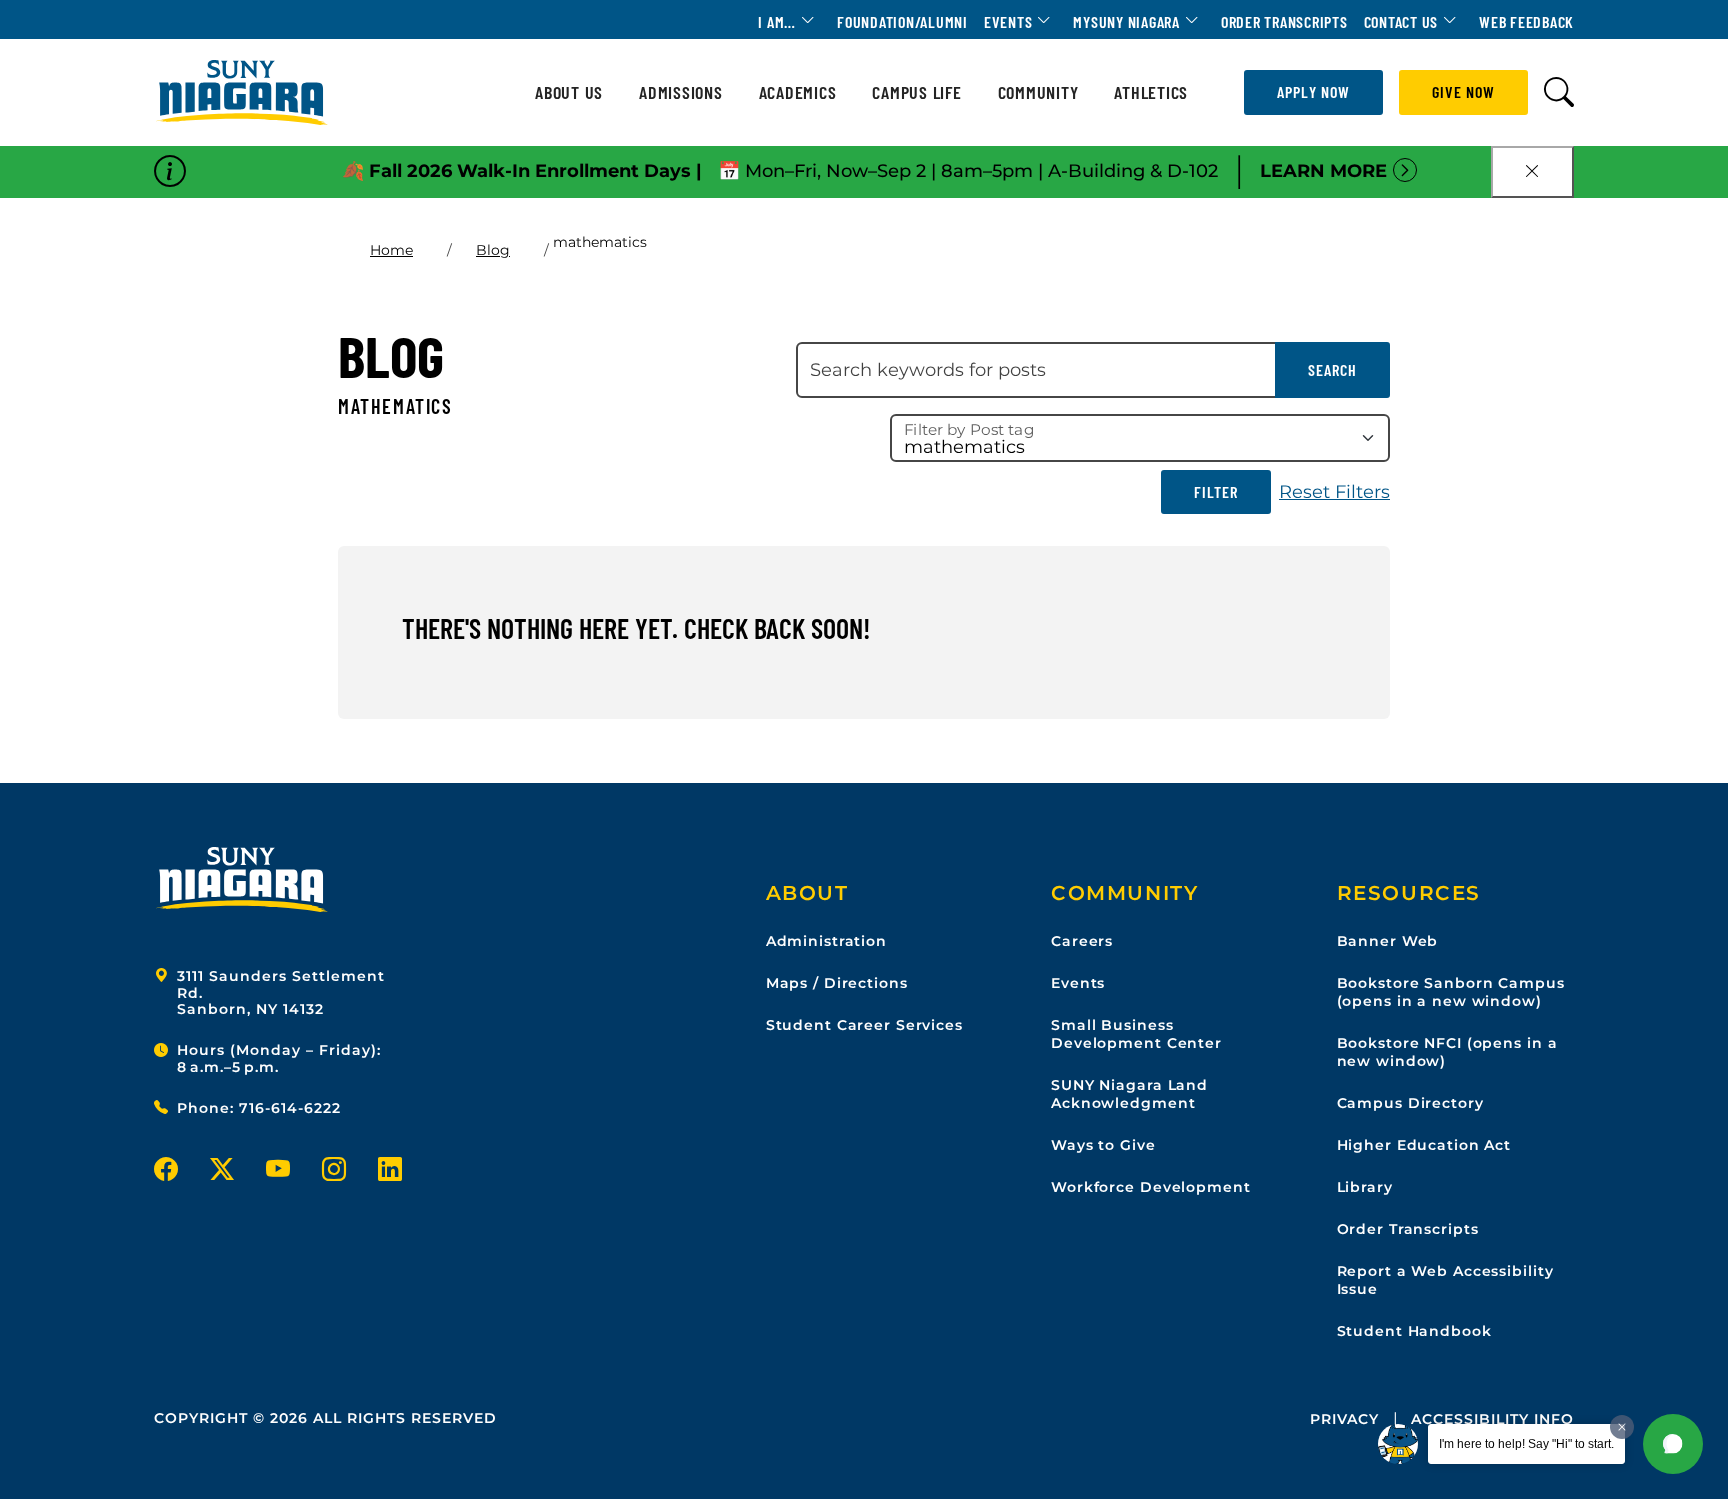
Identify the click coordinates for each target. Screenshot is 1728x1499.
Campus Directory (1410, 1103)
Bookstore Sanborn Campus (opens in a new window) (1451, 992)
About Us (569, 92)
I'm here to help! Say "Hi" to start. (1526, 1444)
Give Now (1463, 91)
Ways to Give (1103, 1145)
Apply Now (1313, 91)
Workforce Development (1150, 1187)
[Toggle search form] (1559, 92)
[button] (1673, 1444)
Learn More (1323, 171)
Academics (798, 92)
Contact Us (1401, 21)
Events (1008, 21)
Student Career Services (864, 1025)
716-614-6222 (290, 1108)
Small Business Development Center (1136, 1034)
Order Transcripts (1284, 21)
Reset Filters (1334, 492)
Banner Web (1388, 941)
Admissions (681, 92)
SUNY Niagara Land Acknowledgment (1129, 1094)
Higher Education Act (1424, 1145)
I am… (777, 21)
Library (1365, 1187)
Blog (493, 250)
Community (1038, 92)
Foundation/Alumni (902, 21)
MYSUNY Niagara (1126, 21)
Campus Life (916, 92)
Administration (826, 941)
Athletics (1151, 92)
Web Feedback (1526, 21)
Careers (1082, 941)
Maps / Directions (837, 983)
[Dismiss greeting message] (1622, 1427)
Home (391, 250)
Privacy (1344, 1419)
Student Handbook (1414, 1331)
